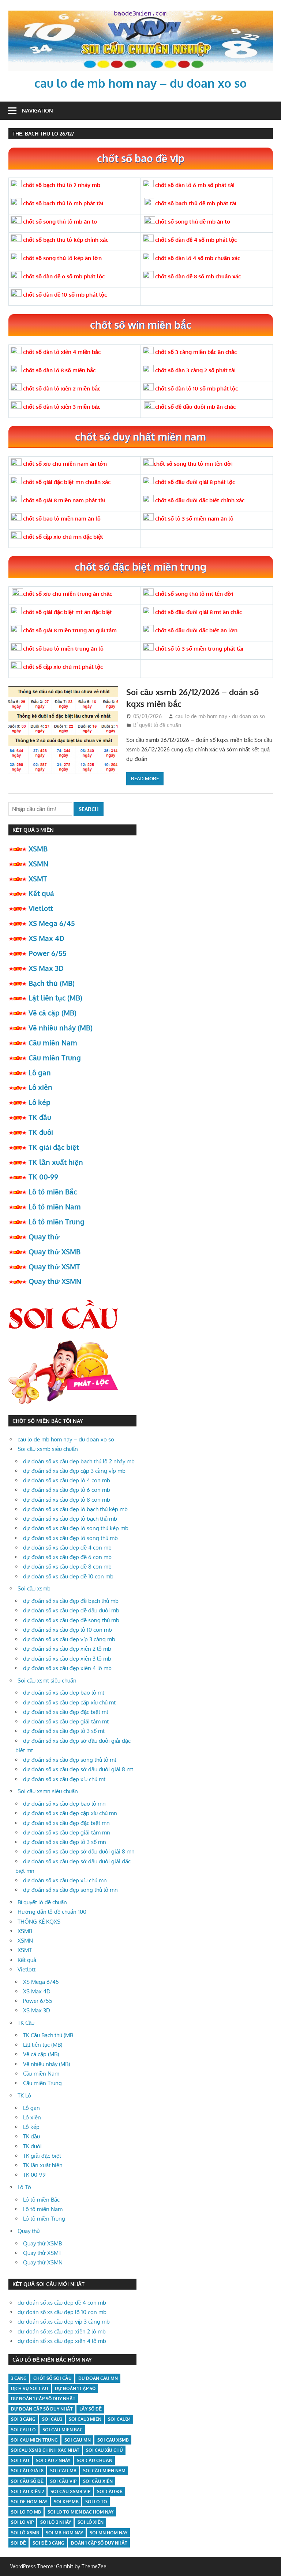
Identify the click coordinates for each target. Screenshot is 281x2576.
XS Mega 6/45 (52, 923)
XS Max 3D (46, 968)
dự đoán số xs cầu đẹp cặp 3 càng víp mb (74, 1471)
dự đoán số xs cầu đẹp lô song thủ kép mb (76, 1528)
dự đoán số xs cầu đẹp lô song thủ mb (70, 1538)
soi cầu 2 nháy (53, 2460)
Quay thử (44, 1236)
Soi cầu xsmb (34, 1588)
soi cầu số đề (27, 2481)
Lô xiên (40, 1087)
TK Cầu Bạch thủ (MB (48, 2035)
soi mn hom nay (108, 2533)
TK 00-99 (43, 1177)
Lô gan (40, 1072)
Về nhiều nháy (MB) (61, 1028)
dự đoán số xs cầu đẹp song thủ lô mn (70, 1890)
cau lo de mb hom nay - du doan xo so (220, 716)
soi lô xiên (91, 2522)
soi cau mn (78, 2440)
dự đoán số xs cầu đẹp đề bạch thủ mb (71, 1601)
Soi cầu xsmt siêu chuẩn (47, 1681)
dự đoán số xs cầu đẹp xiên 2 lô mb (67, 1649)
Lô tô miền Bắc (53, 1192)
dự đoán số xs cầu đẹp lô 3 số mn (65, 1842)
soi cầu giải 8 (27, 2471)
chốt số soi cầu (53, 2378)
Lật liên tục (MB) (55, 998)
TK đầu (40, 1117)
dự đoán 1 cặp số (75, 2388)
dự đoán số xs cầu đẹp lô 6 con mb (67, 1490)
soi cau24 (119, 2419)
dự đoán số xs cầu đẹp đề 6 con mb (67, 1557)
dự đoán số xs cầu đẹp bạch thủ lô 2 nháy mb (79, 1461)
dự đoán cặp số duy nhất (42, 2409)
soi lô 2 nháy (56, 2522)
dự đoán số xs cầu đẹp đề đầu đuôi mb (71, 1610)
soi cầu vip (63, 2481)
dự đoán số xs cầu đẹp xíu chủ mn (65, 1880)
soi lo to (96, 2502)
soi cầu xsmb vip (70, 2491)
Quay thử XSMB (55, 1251)
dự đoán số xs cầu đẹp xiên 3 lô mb (67, 1659)
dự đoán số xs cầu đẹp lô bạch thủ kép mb (75, 1509)
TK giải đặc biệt (54, 1147)
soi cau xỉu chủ (104, 2450)
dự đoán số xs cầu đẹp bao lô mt (64, 1693)
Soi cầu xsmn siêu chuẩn (48, 1791)
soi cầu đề (110, 2491)
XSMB (38, 849)
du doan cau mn (98, 2378)
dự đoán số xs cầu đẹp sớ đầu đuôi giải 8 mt (78, 1769)
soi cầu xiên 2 (27, 2491)
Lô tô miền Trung (57, 1222)
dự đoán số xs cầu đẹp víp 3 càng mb (69, 1639)
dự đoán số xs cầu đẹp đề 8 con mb (67, 1567)
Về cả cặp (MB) (53, 1013)
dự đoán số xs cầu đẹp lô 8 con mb (67, 1500)
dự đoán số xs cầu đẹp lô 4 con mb (67, 1480)
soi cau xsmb (113, 2440)
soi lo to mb (26, 2512)
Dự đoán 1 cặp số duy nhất (43, 2399)
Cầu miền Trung (55, 1058)
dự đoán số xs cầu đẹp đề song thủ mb (71, 1620)
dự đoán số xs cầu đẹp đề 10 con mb (68, 1576)
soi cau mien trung (34, 2440)
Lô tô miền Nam (55, 1207)
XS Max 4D (46, 938)
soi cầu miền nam (104, 2471)
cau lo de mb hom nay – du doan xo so (140, 83)
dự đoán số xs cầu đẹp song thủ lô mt (70, 1760)
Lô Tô (24, 2187)
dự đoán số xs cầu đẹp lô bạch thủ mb (70, 1519)
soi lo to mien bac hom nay (80, 2512)
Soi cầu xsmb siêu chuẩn (48, 1449)
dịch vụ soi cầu (30, 2388)
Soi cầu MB (63, 2471)
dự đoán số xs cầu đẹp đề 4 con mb (67, 1548)
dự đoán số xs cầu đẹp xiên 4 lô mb (67, 1668)
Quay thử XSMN (55, 1281)
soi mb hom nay (64, 2533)
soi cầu (20, 2460)
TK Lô (24, 2095)
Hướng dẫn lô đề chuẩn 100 (52, 1912)
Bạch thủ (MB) (52, 983)
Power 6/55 (48, 953)
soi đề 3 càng (48, 2543)
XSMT (38, 879)
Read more (145, 778)
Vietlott (41, 908)
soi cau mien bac (63, 2430)
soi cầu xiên (98, 2481)
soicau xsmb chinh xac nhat (45, 2450)
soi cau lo (23, 2430)
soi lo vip (22, 2522)
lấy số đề (91, 2409)
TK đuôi (41, 1132)
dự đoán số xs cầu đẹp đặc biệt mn (66, 1823)
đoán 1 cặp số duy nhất (99, 2543)
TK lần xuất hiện (56, 1162)
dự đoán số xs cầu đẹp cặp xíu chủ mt (69, 1702)
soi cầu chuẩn (95, 2460)
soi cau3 (52, 2419)
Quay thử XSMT (54, 1266)
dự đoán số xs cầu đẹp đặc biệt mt (66, 1712)
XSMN (38, 864)
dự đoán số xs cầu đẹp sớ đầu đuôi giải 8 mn (79, 1851)
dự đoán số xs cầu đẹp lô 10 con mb (68, 1630)
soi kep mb (66, 2502)
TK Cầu (26, 2023)
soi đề (18, 2543)
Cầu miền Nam (53, 1043)
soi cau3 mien (85, 2419)
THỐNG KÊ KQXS (39, 1922)
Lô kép (40, 1102)
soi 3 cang (23, 2419)
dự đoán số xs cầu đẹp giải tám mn (67, 1832)
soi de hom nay (29, 2502)
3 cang (19, 2378)
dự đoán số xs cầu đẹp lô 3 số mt (64, 1731)
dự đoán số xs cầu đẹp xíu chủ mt (64, 1779)
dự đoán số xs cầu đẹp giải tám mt (66, 1721)
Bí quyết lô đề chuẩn (157, 725)
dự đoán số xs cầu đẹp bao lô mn (64, 1804)
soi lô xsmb (25, 2533)
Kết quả (41, 893)
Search (89, 809)
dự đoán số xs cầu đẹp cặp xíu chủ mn (70, 1813)
